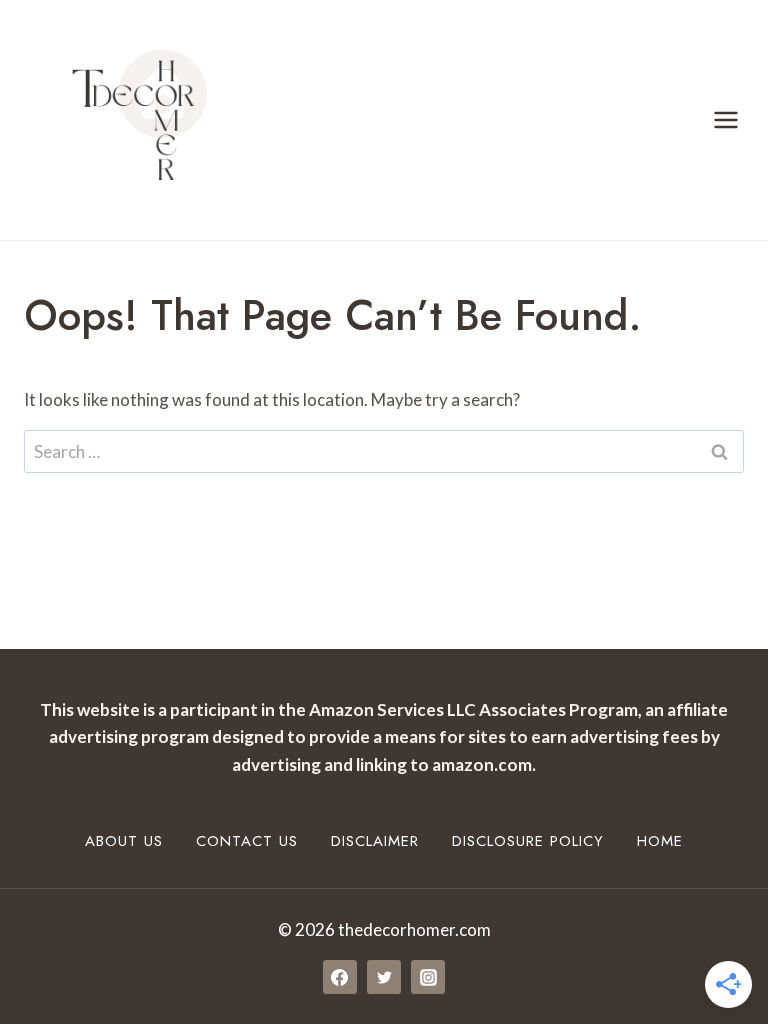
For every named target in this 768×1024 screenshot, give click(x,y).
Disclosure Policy (528, 841)
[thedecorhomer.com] (130, 120)
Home (660, 841)
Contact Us (247, 841)
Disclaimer (375, 841)
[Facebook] (340, 977)
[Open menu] (725, 119)
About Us (124, 841)
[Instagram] (428, 977)
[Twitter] (384, 977)
